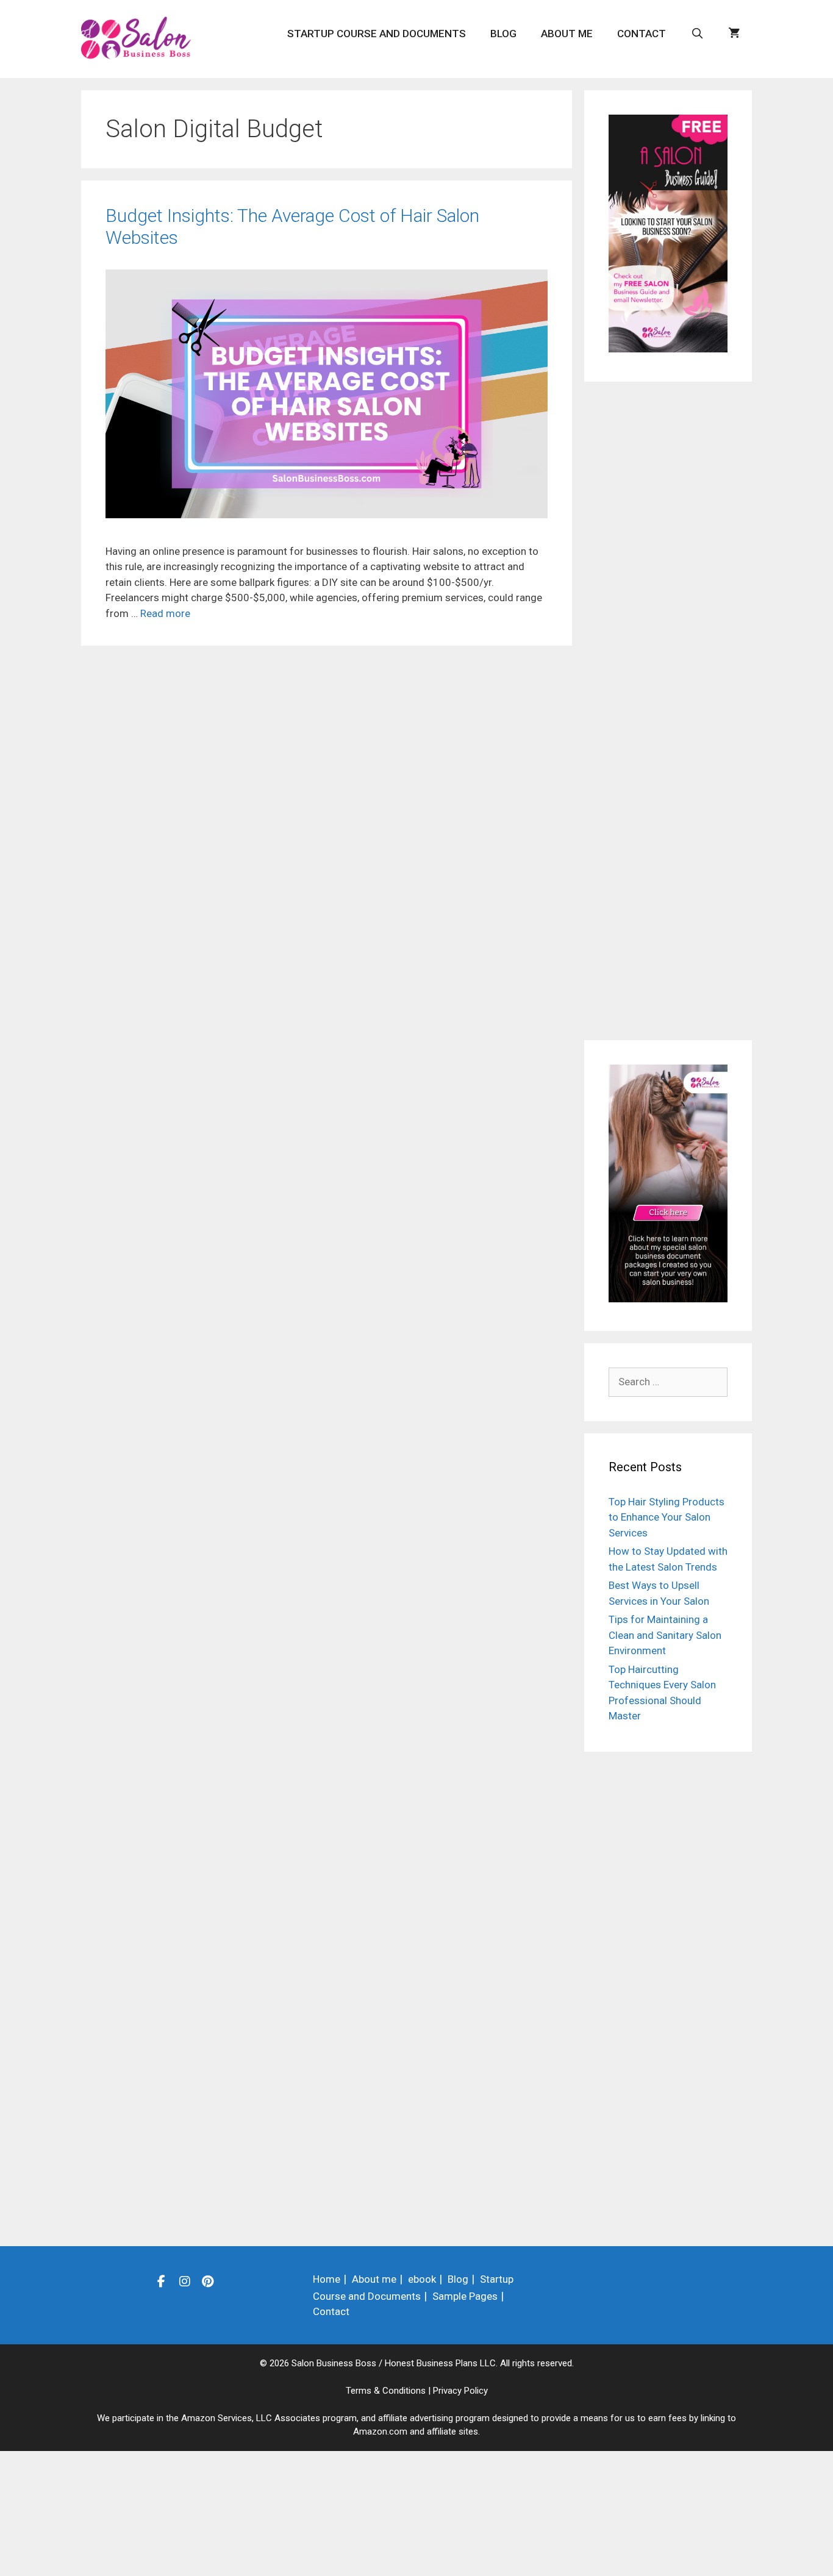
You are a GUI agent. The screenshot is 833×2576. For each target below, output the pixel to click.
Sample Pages (465, 2296)
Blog (503, 34)
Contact (642, 34)
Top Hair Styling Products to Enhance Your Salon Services (667, 1517)
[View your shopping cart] (734, 34)
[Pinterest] (208, 2281)
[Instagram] (185, 2281)
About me (567, 34)
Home (327, 2279)
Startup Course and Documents (377, 34)
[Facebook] (162, 2281)
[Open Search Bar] (697, 34)
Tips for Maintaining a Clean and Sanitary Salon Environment (665, 1635)
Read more (165, 613)
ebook (422, 2279)
